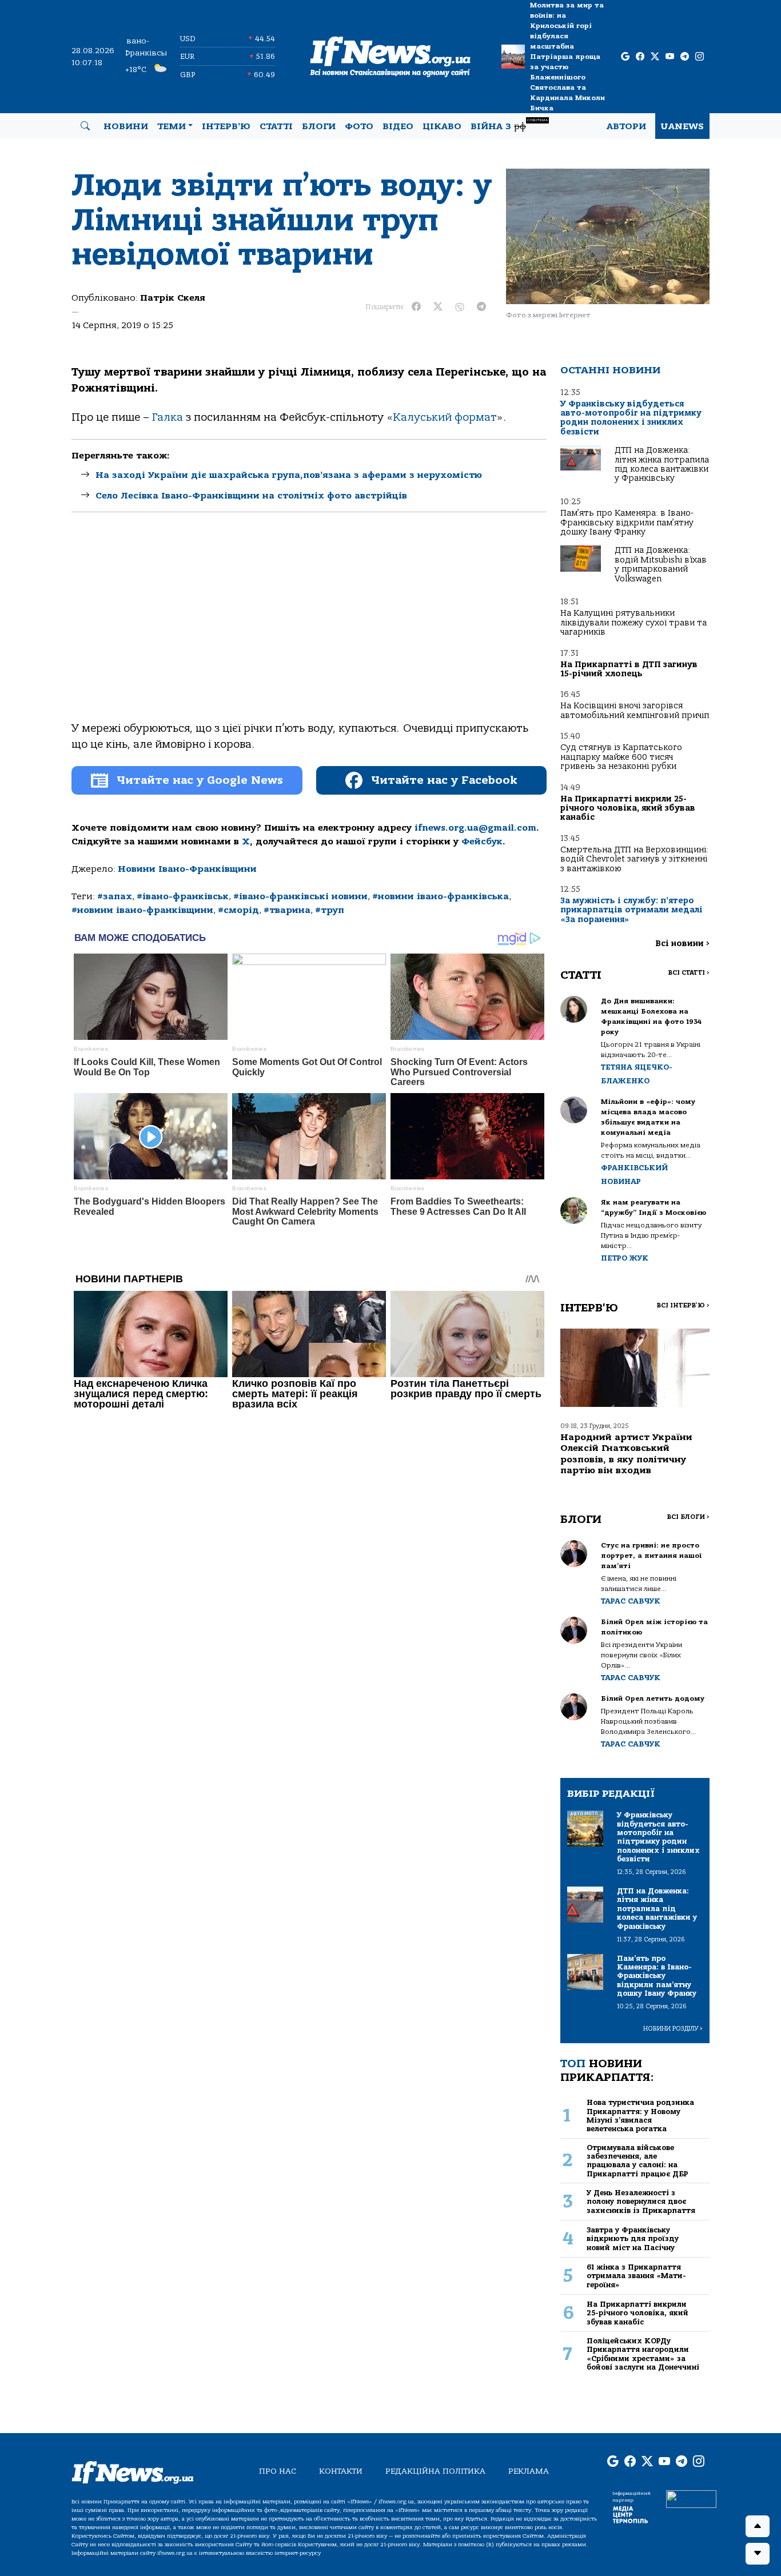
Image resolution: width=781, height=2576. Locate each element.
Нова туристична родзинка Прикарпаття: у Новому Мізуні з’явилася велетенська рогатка (640, 2116)
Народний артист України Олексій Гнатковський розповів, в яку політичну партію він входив (626, 1454)
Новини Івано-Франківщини (187, 869)
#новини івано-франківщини (142, 910)
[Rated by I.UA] (691, 2499)
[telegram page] (685, 57)
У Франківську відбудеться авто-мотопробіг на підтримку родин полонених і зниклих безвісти (631, 418)
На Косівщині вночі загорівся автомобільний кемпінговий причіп (635, 710)
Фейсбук (482, 842)
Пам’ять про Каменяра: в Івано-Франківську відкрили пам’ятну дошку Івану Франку (627, 523)
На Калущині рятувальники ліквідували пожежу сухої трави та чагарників (633, 623)
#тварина (287, 910)
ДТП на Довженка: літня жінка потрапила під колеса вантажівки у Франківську (662, 464)
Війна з (509, 125)
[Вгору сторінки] (758, 2526)
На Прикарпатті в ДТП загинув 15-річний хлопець (629, 669)
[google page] (625, 57)
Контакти (341, 2471)
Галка (168, 417)
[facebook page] (640, 57)
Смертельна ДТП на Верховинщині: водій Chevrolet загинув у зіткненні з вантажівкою (634, 859)
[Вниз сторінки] (758, 2554)
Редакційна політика (435, 2471)
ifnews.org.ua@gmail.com (475, 828)
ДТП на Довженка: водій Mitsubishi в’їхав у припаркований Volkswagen (661, 564)
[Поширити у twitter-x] (438, 307)
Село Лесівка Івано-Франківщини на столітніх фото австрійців (251, 496)
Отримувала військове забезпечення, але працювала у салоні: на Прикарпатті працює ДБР (637, 2161)
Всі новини (682, 944)
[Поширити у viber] (460, 307)
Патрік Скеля (173, 298)
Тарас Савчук (631, 1601)
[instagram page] (700, 57)
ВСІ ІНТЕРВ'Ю (683, 1305)
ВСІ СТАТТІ (689, 973)
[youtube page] (670, 57)
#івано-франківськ (183, 896)
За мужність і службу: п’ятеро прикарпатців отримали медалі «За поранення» (631, 910)
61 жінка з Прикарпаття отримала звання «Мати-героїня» (636, 2276)
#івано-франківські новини (300, 896)
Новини (126, 126)
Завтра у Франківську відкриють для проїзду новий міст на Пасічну (633, 2239)
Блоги (319, 126)
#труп (330, 910)
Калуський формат (445, 417)
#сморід (238, 910)
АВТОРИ (626, 126)
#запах (115, 896)
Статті (276, 126)
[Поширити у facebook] (416, 307)
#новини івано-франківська (441, 896)
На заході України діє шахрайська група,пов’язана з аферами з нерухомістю (289, 475)
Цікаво (442, 126)
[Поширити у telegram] (481, 307)
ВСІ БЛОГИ (688, 1517)
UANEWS (682, 126)
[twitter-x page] (655, 57)
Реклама (529, 2471)
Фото (359, 126)
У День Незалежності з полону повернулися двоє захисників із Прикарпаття (641, 2202)
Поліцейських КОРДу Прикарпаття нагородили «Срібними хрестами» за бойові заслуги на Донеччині (643, 2354)
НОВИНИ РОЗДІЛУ (673, 2029)
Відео (398, 126)
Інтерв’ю (226, 126)
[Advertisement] (309, 627)
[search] (85, 126)
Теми (172, 126)
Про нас (278, 2471)
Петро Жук (625, 1258)
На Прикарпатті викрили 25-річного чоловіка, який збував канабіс (628, 808)
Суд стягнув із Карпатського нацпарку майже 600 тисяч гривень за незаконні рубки (621, 757)
